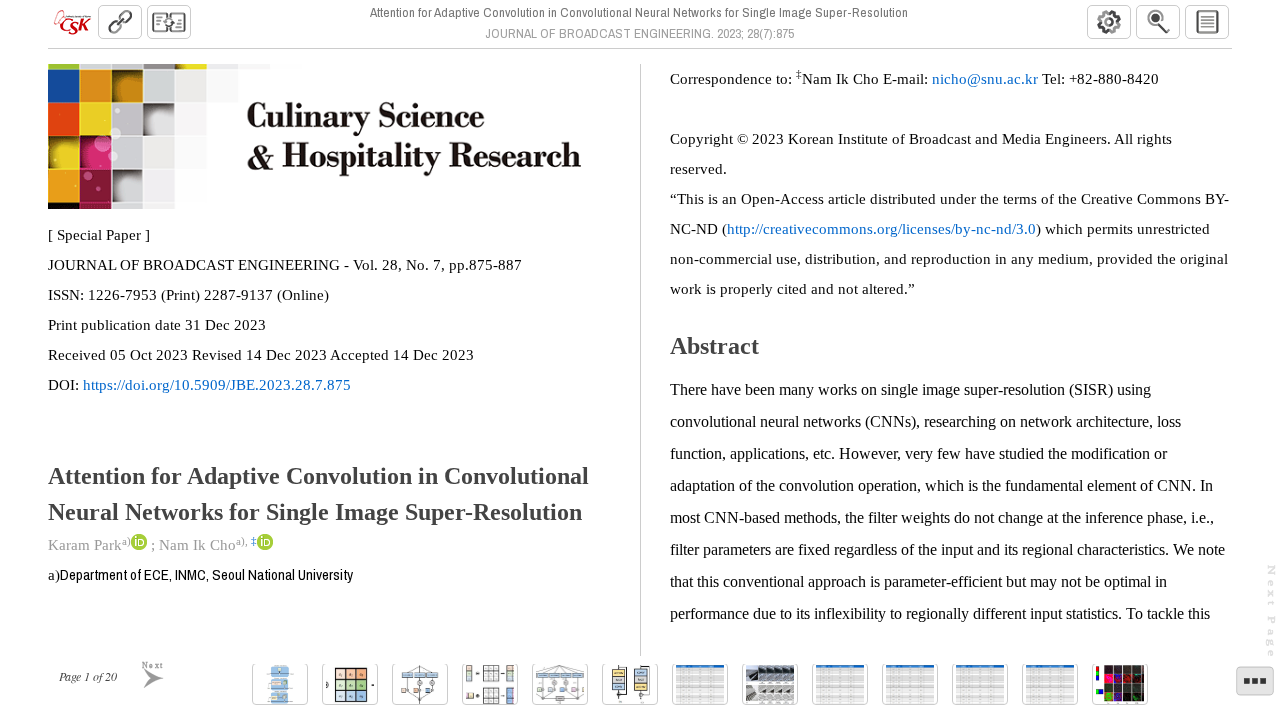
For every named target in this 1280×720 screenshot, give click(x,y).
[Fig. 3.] (420, 684)
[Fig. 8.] (1120, 684)
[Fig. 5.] (560, 684)
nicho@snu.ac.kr (985, 79)
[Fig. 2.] (350, 684)
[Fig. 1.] (280, 684)
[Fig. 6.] (630, 684)
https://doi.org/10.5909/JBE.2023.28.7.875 (217, 385)
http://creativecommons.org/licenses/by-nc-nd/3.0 (881, 229)
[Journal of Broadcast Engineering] (72, 22)
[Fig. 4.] (490, 684)
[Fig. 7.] (770, 684)
